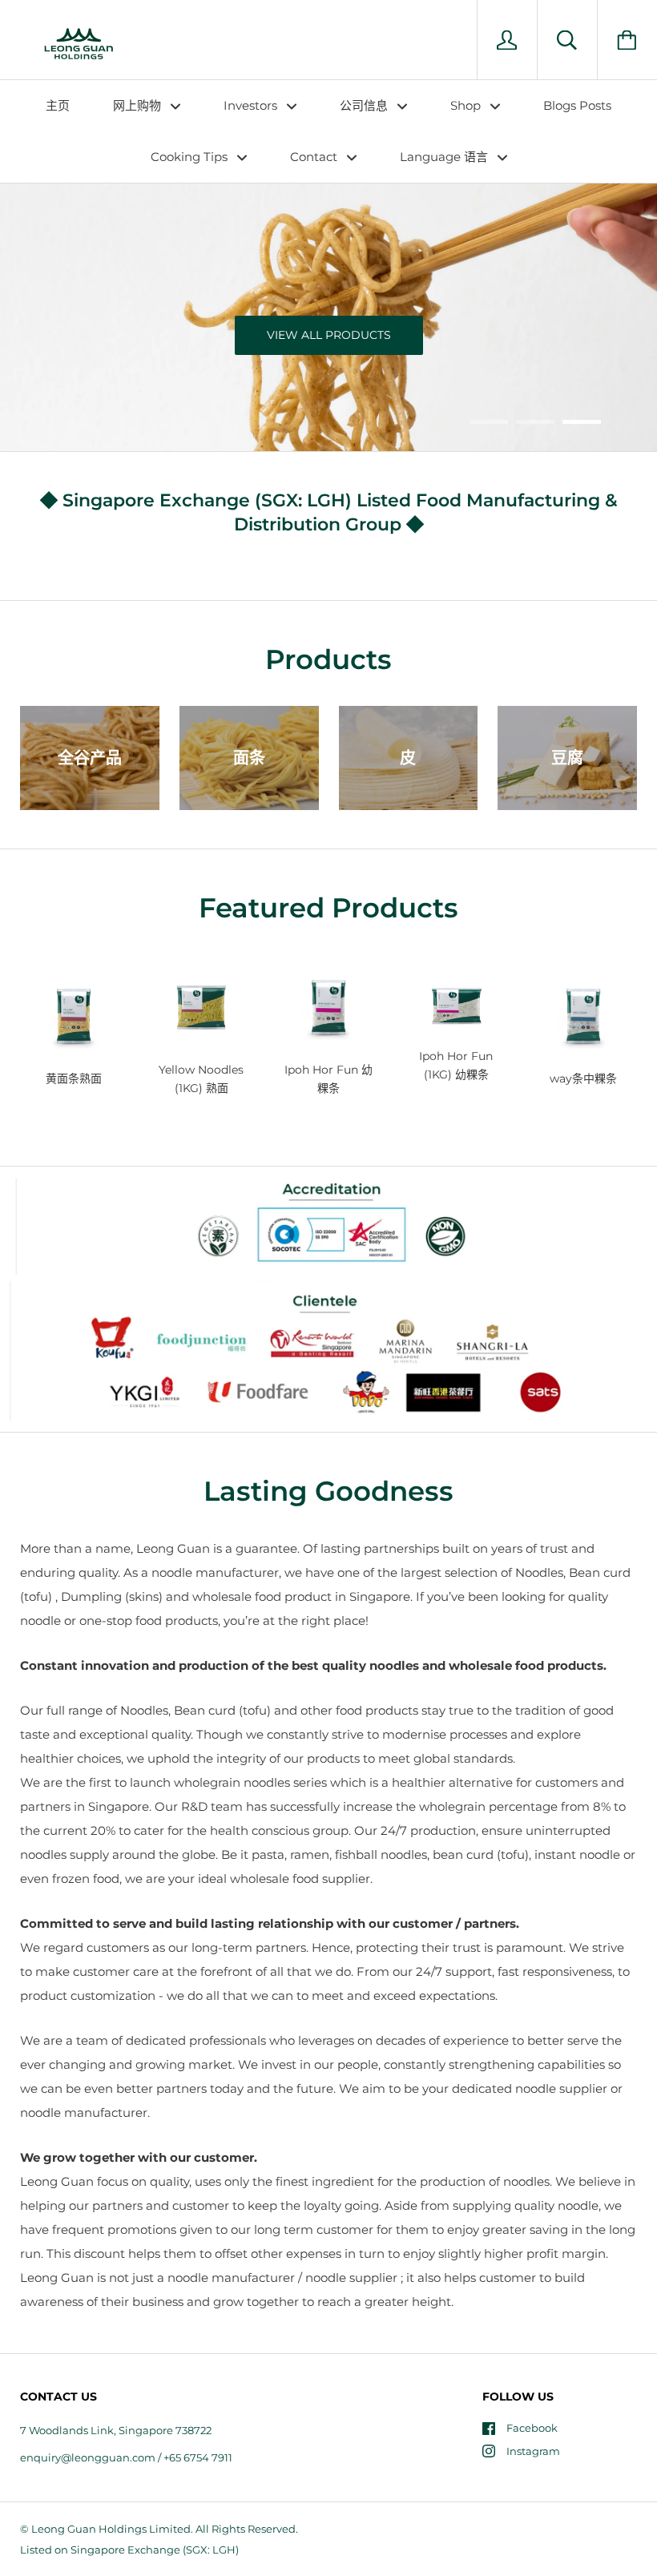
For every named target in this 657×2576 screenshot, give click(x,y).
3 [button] (582, 422)
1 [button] (489, 422)
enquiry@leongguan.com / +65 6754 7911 (126, 2457)
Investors (252, 105)
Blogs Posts (577, 105)
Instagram (533, 2451)
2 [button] (535, 422)
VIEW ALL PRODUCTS (329, 335)
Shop (467, 105)
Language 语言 (445, 157)
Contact (315, 157)
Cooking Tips (191, 157)
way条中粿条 (583, 1078)
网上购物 (139, 105)
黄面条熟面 (74, 1078)
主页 (58, 105)
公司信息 (365, 105)
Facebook (532, 2428)
